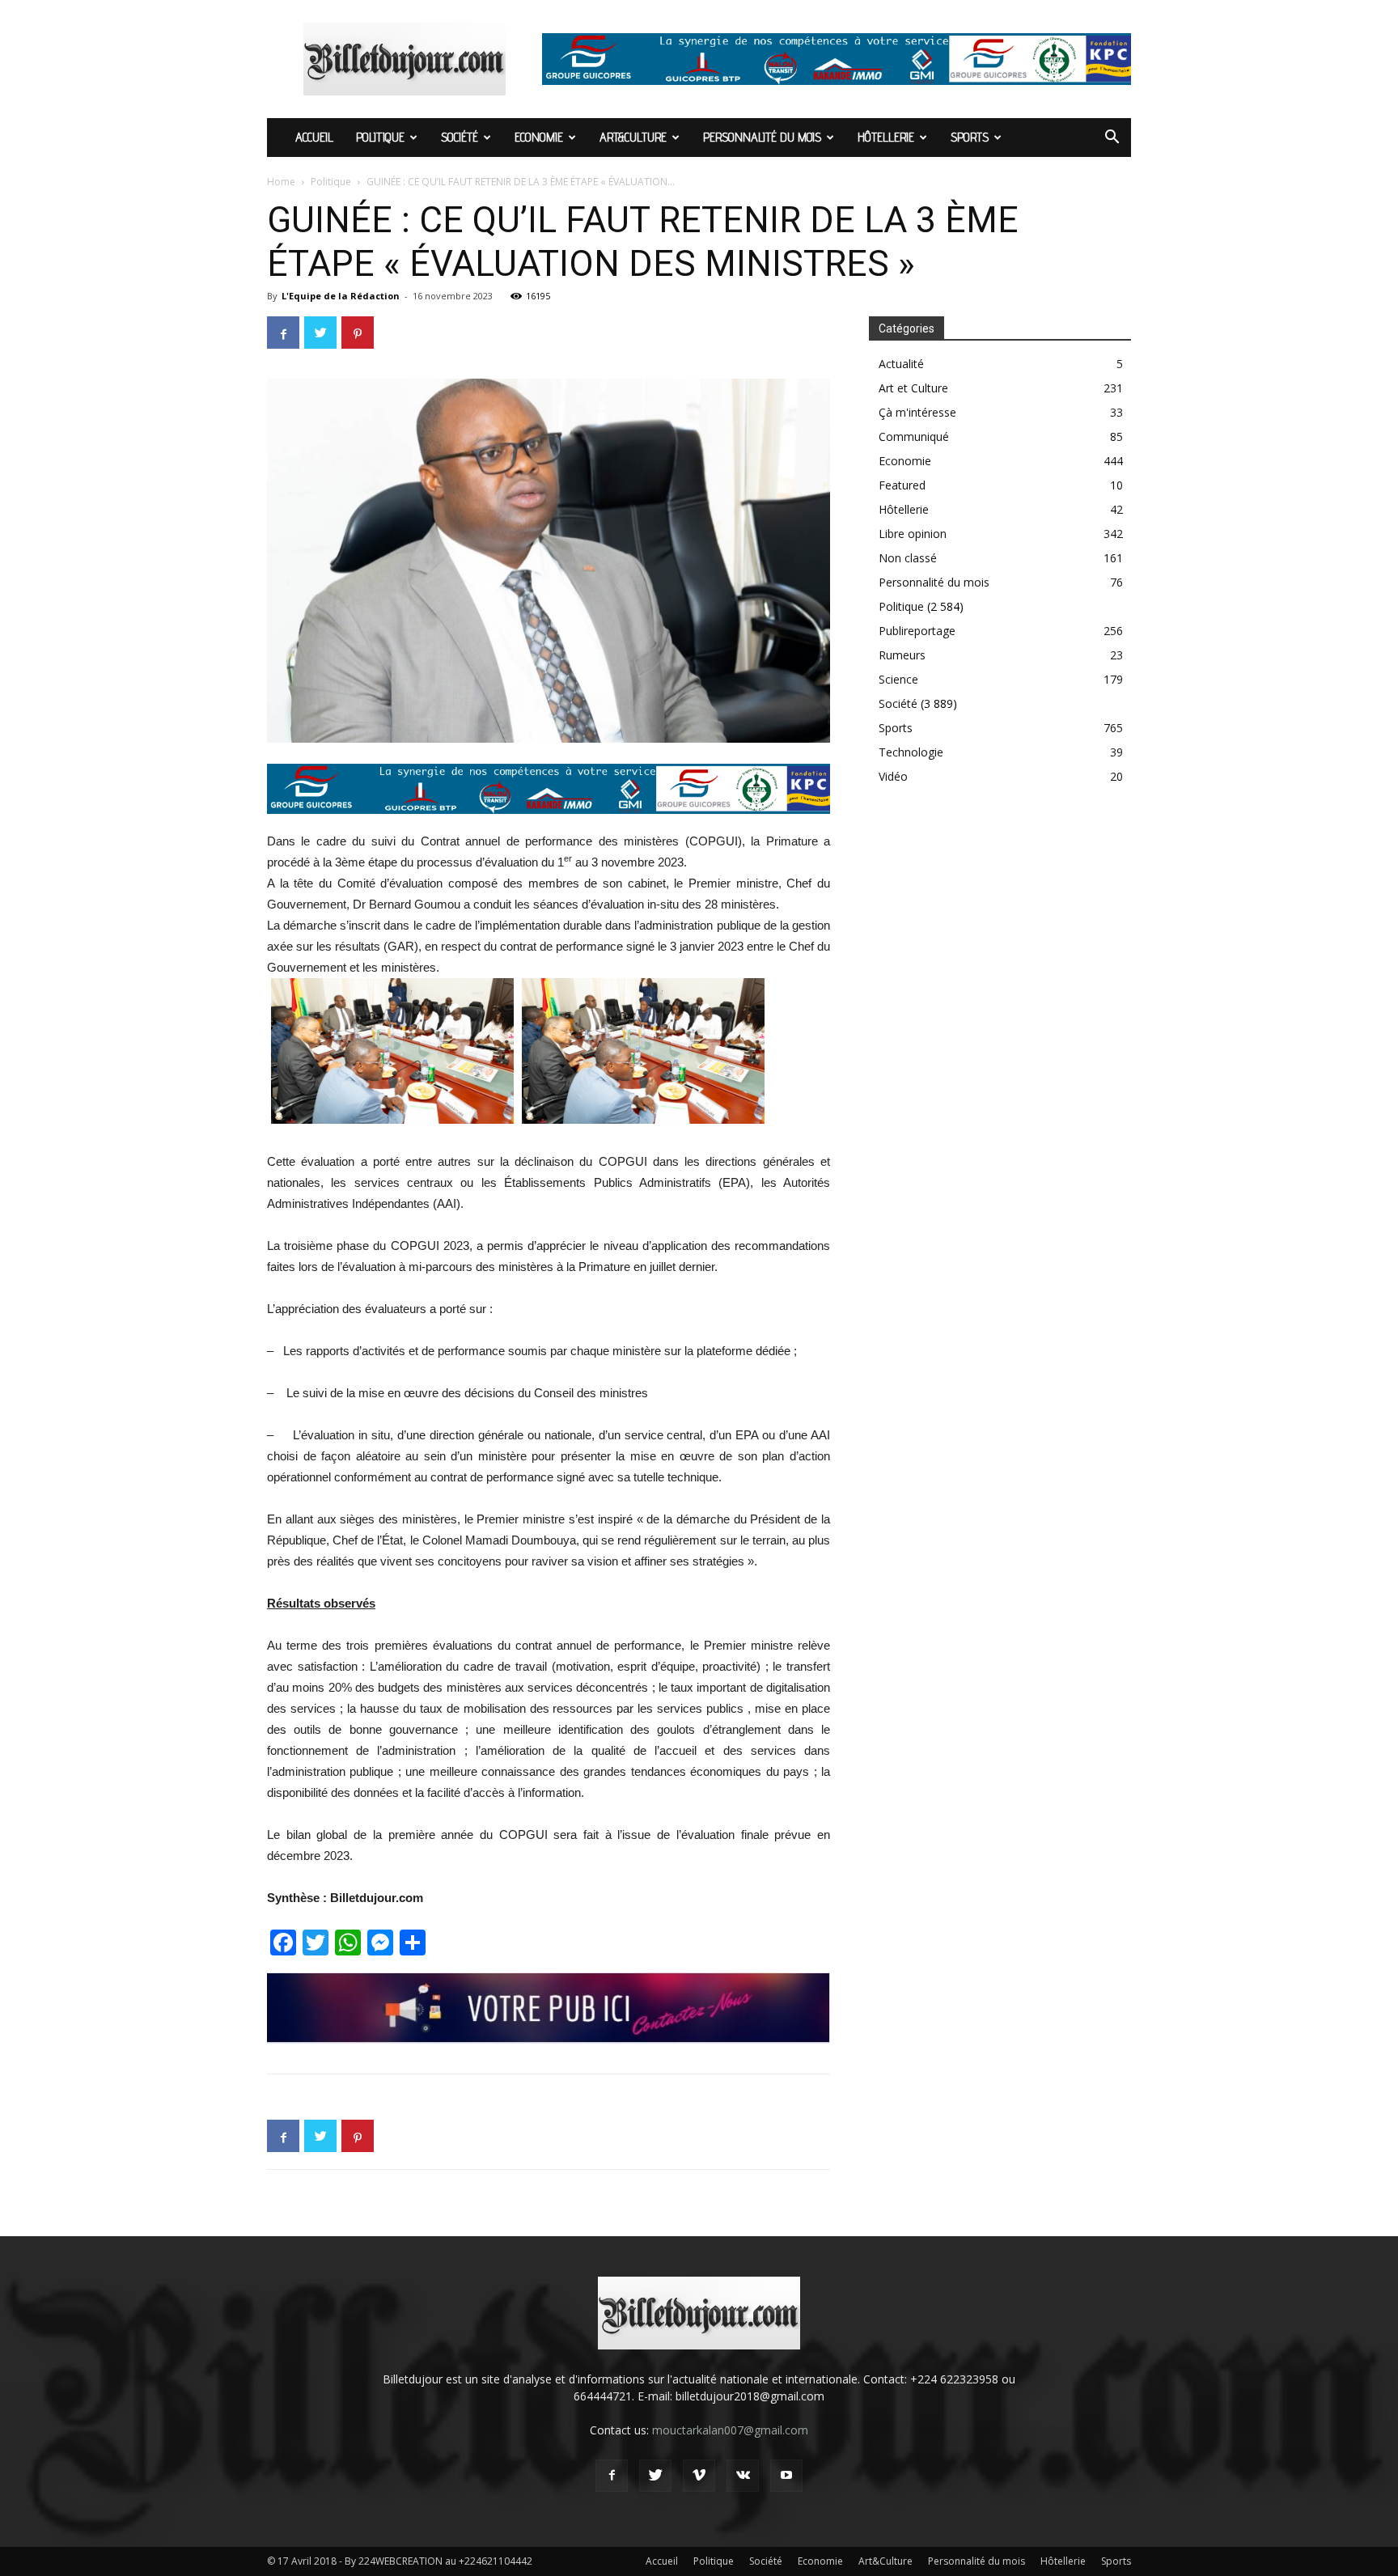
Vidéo (893, 776)
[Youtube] (786, 2476)
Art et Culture (913, 388)
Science (898, 679)
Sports (970, 137)
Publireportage (917, 631)
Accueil (314, 137)
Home (281, 182)
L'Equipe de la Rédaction (341, 296)
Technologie (911, 752)
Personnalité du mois (762, 137)
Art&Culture (633, 137)
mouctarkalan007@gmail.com (730, 2430)
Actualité (901, 364)
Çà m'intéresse (917, 412)
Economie (539, 137)
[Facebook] (612, 2476)
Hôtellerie (886, 137)
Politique (380, 137)
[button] (1112, 139)
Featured (902, 485)
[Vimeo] (699, 2476)
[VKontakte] (743, 2476)
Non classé (908, 558)
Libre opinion (913, 534)
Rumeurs (902, 655)
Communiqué (914, 436)
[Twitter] (655, 2476)
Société (460, 137)
